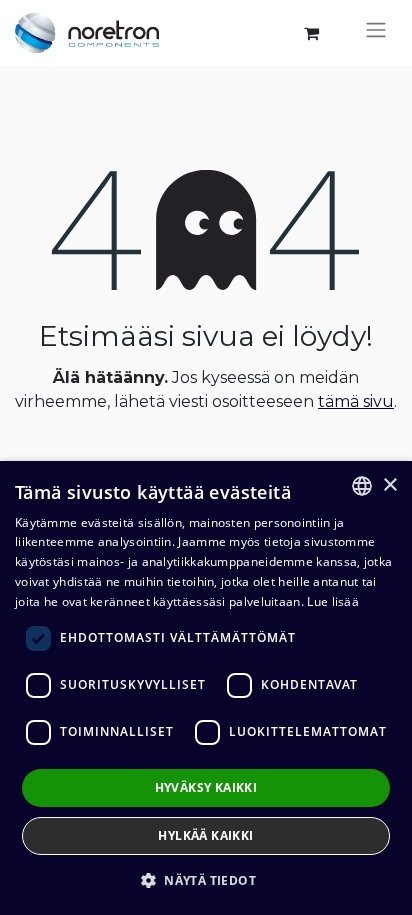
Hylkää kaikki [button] (205, 835)
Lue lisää (333, 601)
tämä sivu (356, 401)
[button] (206, 880)
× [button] (389, 485)
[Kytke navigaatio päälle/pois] (376, 33)
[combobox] (362, 486)
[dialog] (206, 688)
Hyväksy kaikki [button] (206, 787)
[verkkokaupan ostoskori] (311, 33)
